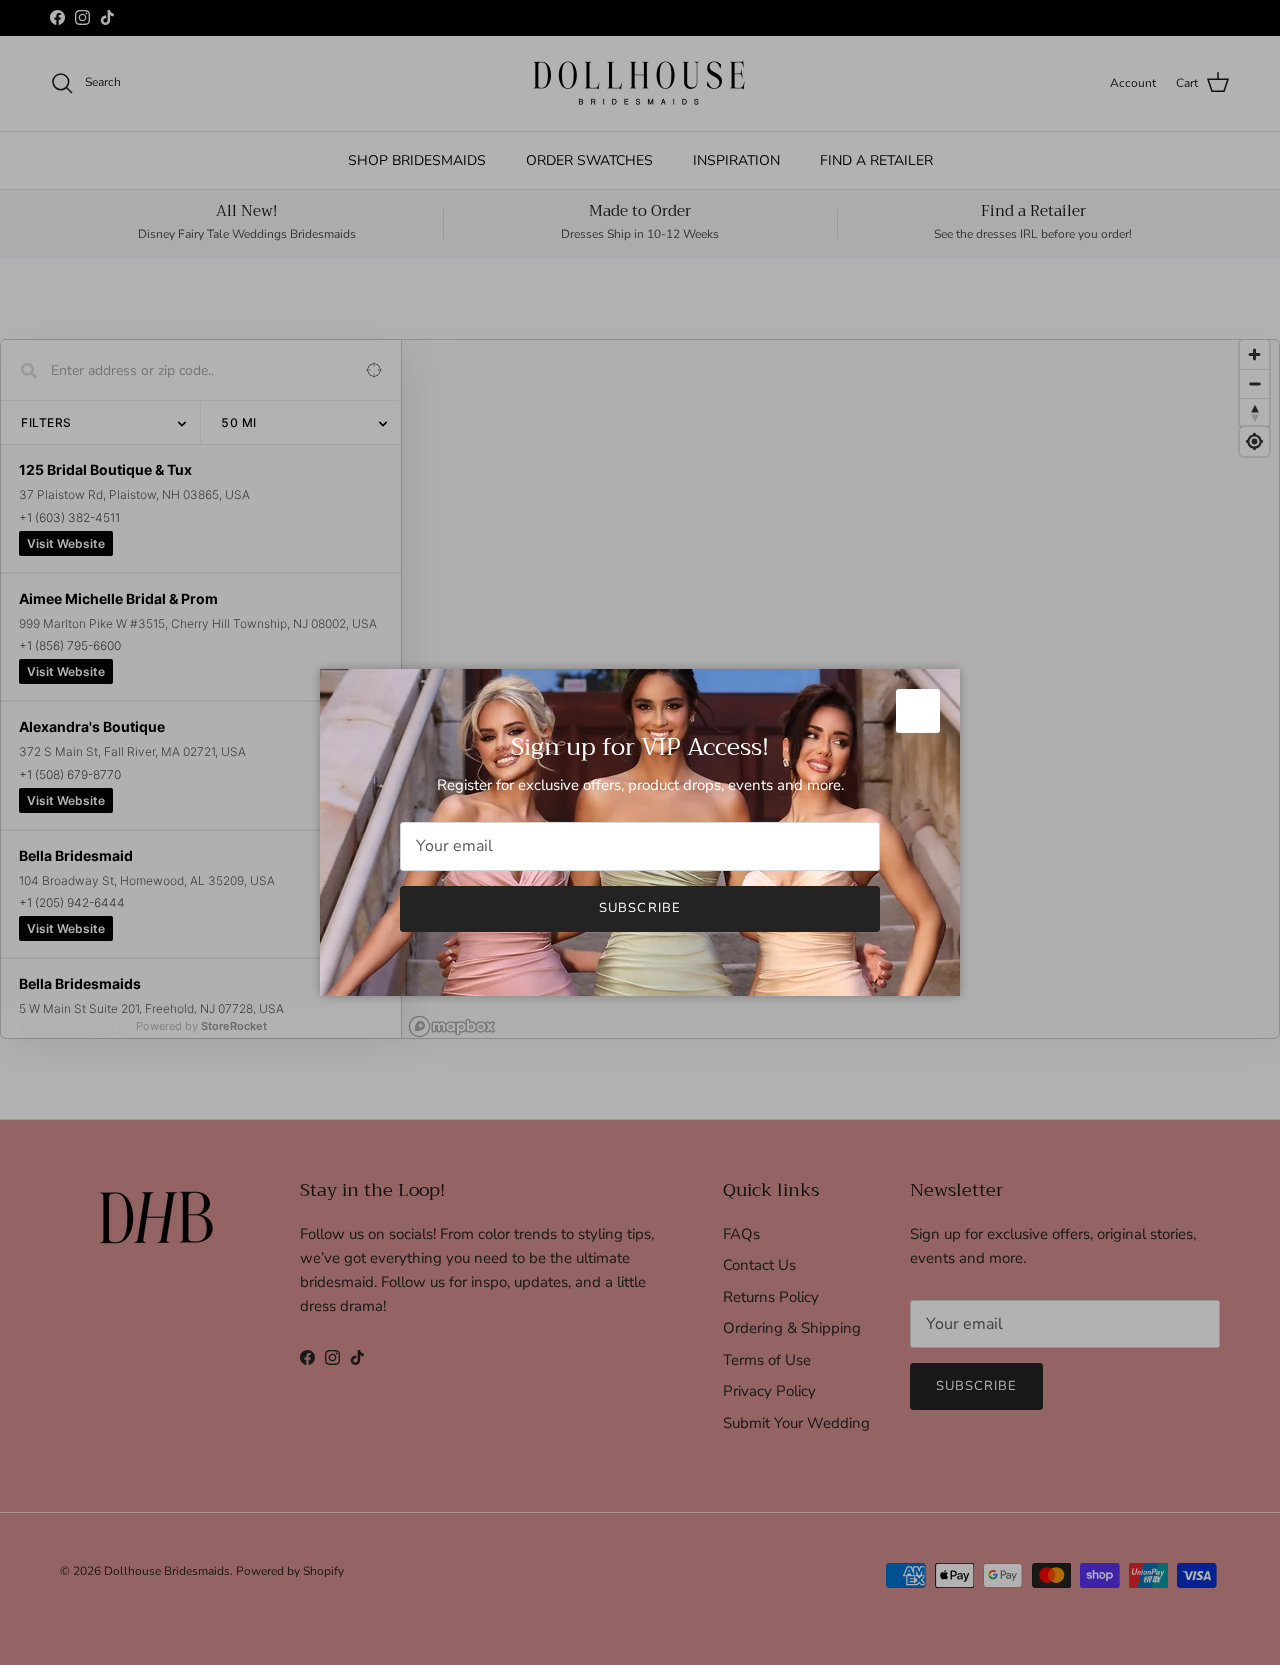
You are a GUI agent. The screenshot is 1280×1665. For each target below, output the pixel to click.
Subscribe (639, 908)
